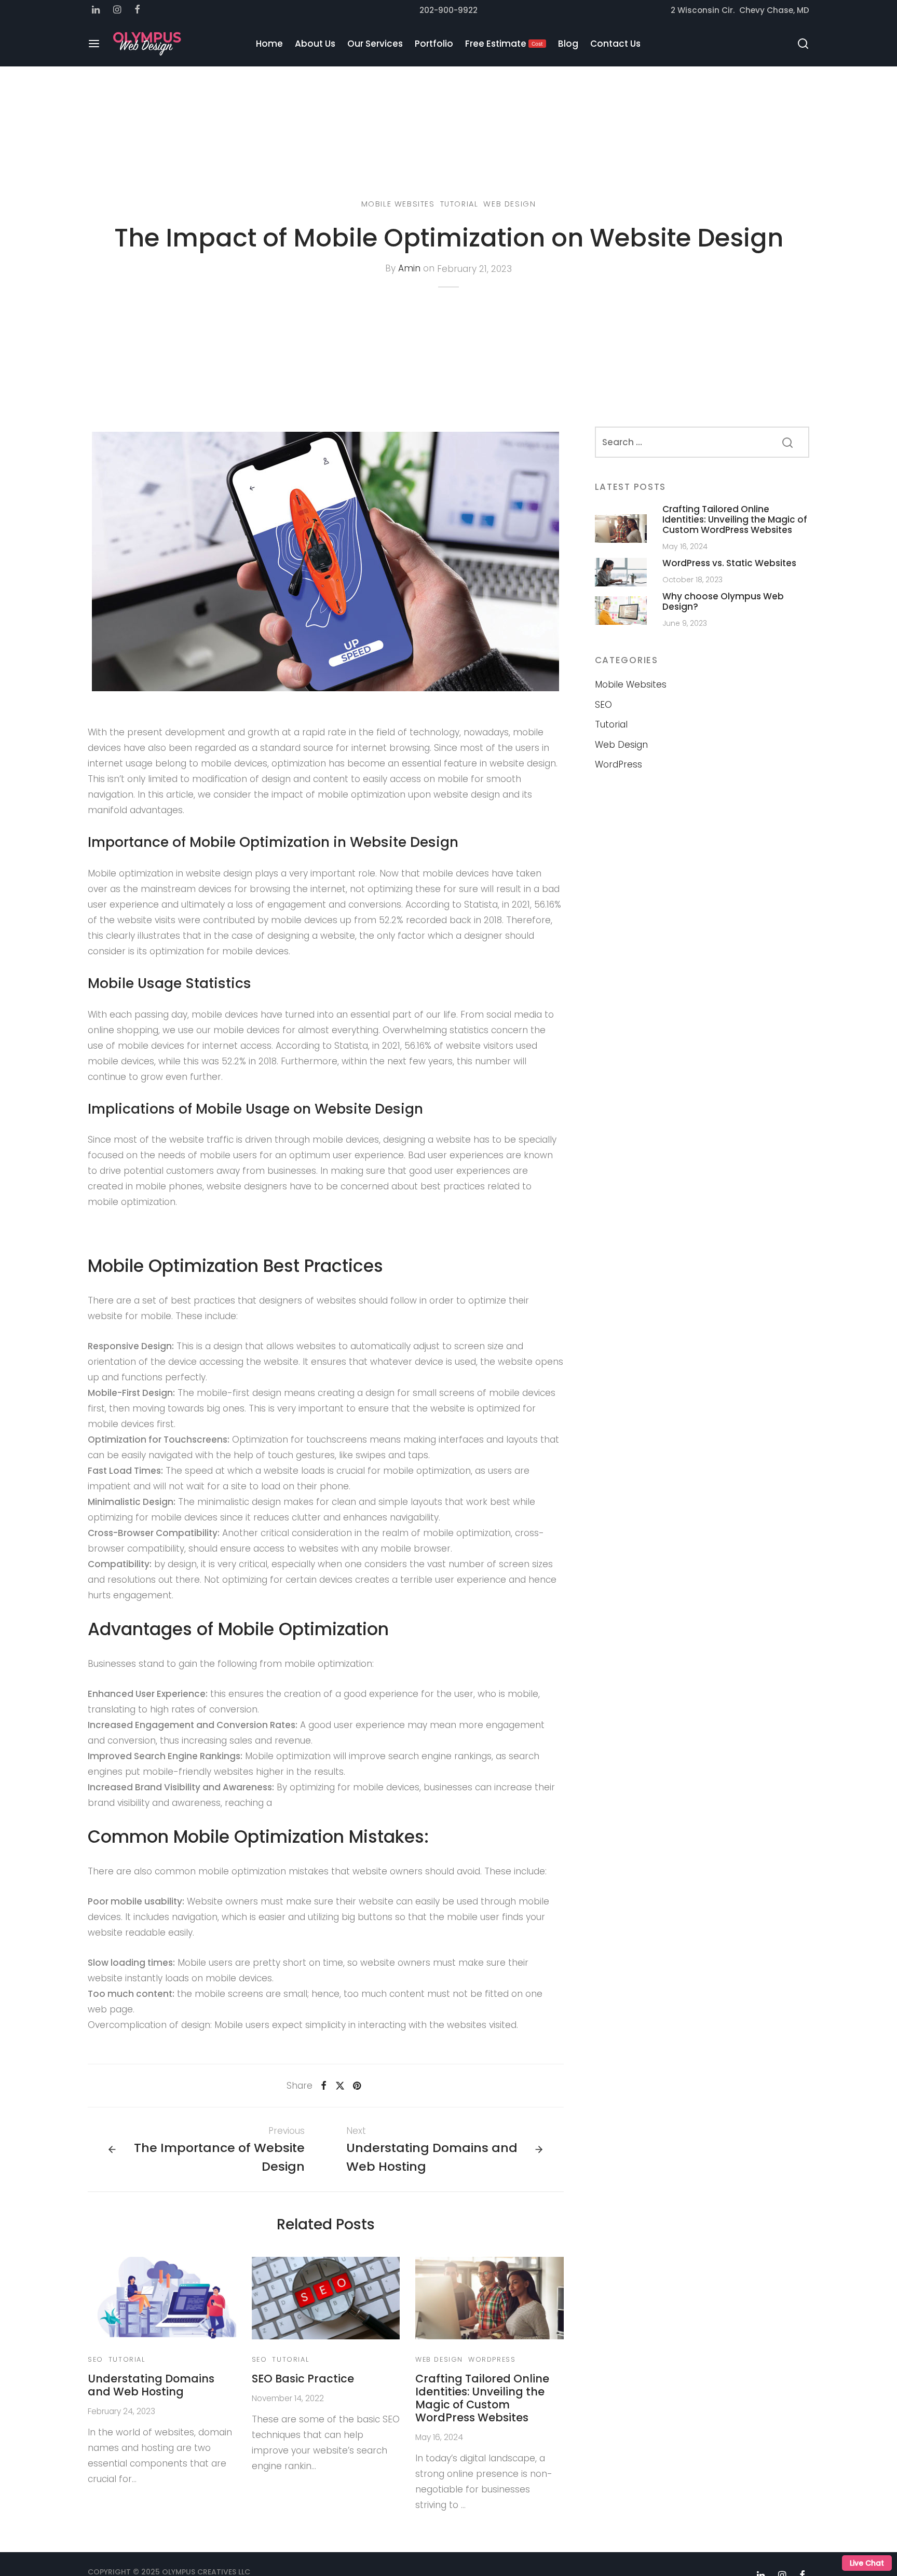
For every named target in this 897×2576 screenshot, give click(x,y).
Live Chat (867, 2563)
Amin (409, 269)
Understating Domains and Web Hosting (151, 2385)
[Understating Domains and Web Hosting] (162, 2298)
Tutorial (459, 204)
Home (269, 44)
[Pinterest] (357, 2086)
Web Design (509, 204)
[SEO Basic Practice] (326, 2298)
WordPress (492, 2359)
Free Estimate (504, 44)
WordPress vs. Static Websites (729, 563)
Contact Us (615, 44)
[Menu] (94, 44)
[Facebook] (324, 2086)
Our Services (375, 44)
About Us (315, 44)
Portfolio (434, 44)
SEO (96, 2359)
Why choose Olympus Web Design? (723, 601)
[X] (339, 2086)
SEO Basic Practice (303, 2379)
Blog (568, 44)
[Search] (803, 44)
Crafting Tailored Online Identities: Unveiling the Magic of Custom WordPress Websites (482, 2398)
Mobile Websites (398, 204)
